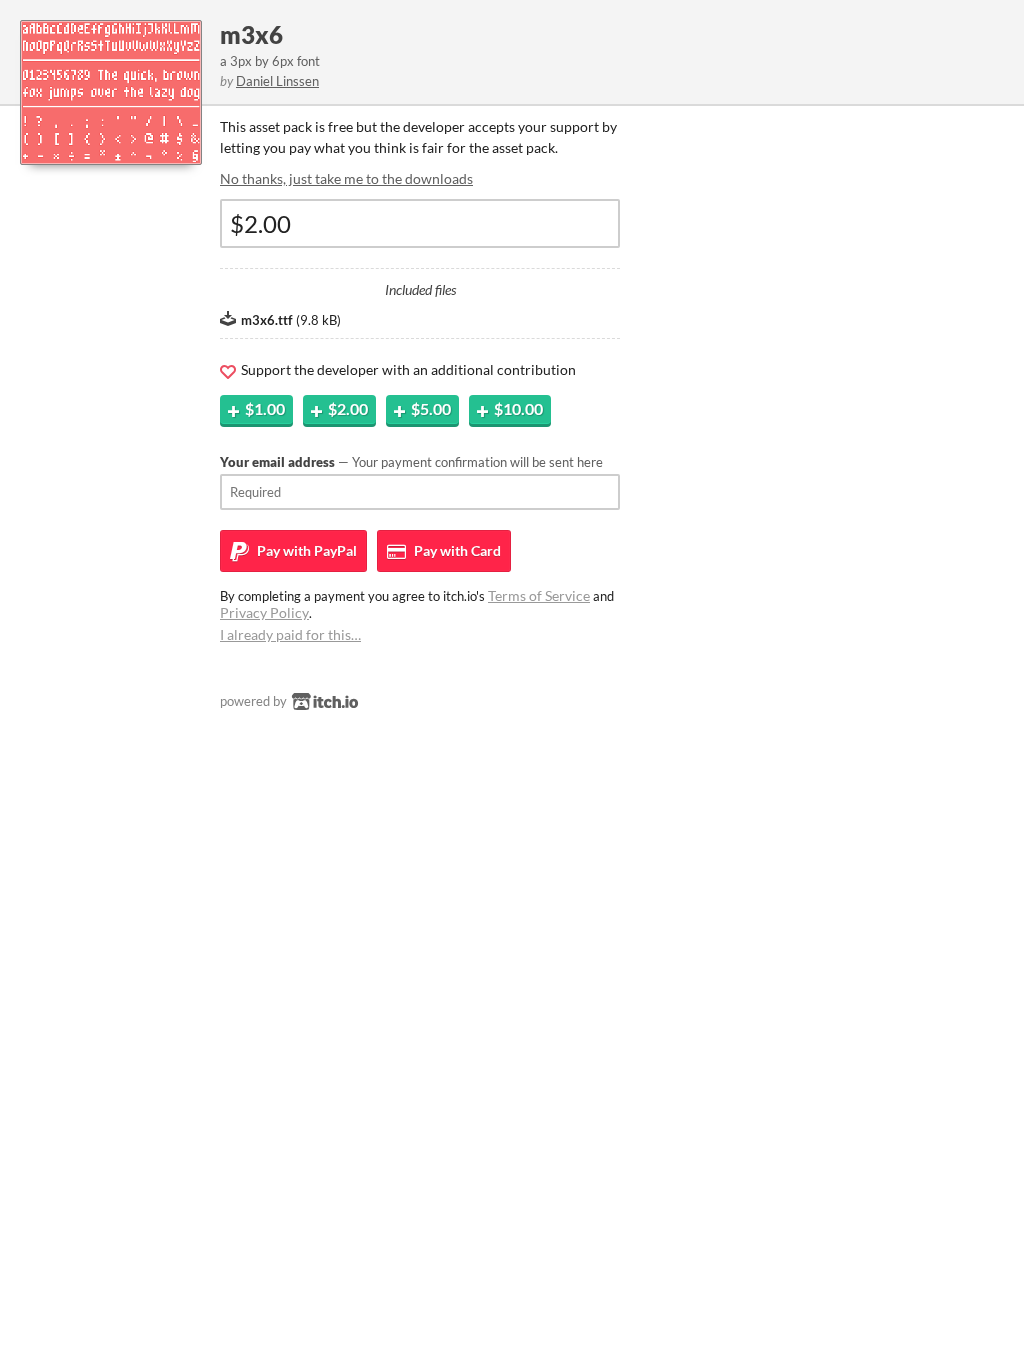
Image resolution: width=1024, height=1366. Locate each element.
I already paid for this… (290, 634)
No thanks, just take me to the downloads (346, 178)
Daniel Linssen (277, 81)
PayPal (305, 550)
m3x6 (251, 34)
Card (456, 550)
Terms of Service (539, 595)
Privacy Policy (264, 612)
